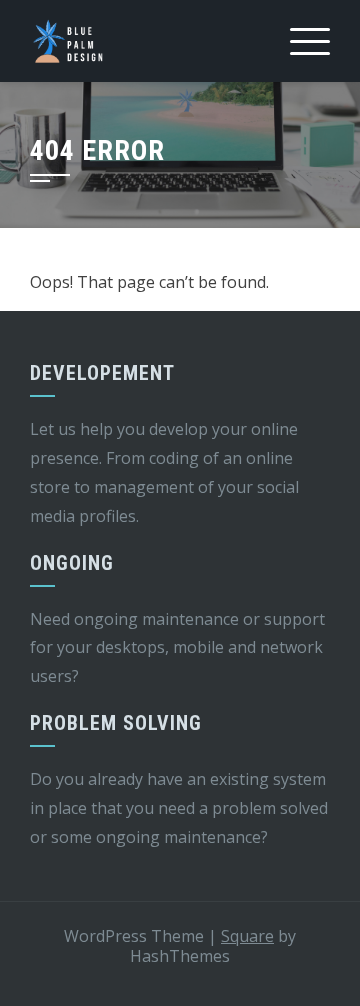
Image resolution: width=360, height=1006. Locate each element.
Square (247, 936)
